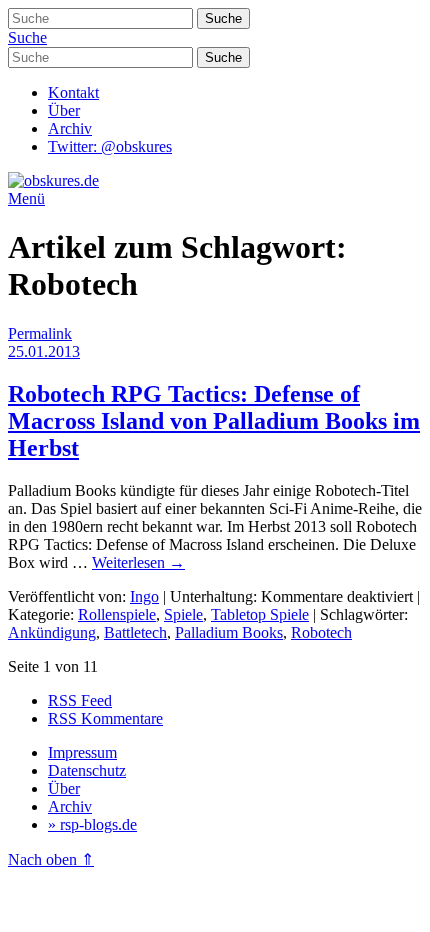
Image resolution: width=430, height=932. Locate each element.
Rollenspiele (117, 614)
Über (64, 110)
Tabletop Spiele (260, 614)
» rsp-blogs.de (92, 824)
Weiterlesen (138, 562)
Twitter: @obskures (110, 146)
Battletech (135, 632)
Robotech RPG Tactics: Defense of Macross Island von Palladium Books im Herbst (214, 421)
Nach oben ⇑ (51, 859)
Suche (27, 37)
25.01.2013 (44, 351)
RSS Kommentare (105, 718)
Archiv (70, 128)
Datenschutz (87, 770)
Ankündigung (52, 632)
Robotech (321, 632)
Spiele (183, 614)
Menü (26, 198)
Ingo (144, 596)
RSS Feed (80, 700)
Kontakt (73, 92)
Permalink (40, 333)
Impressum (82, 752)
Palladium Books (229, 632)
